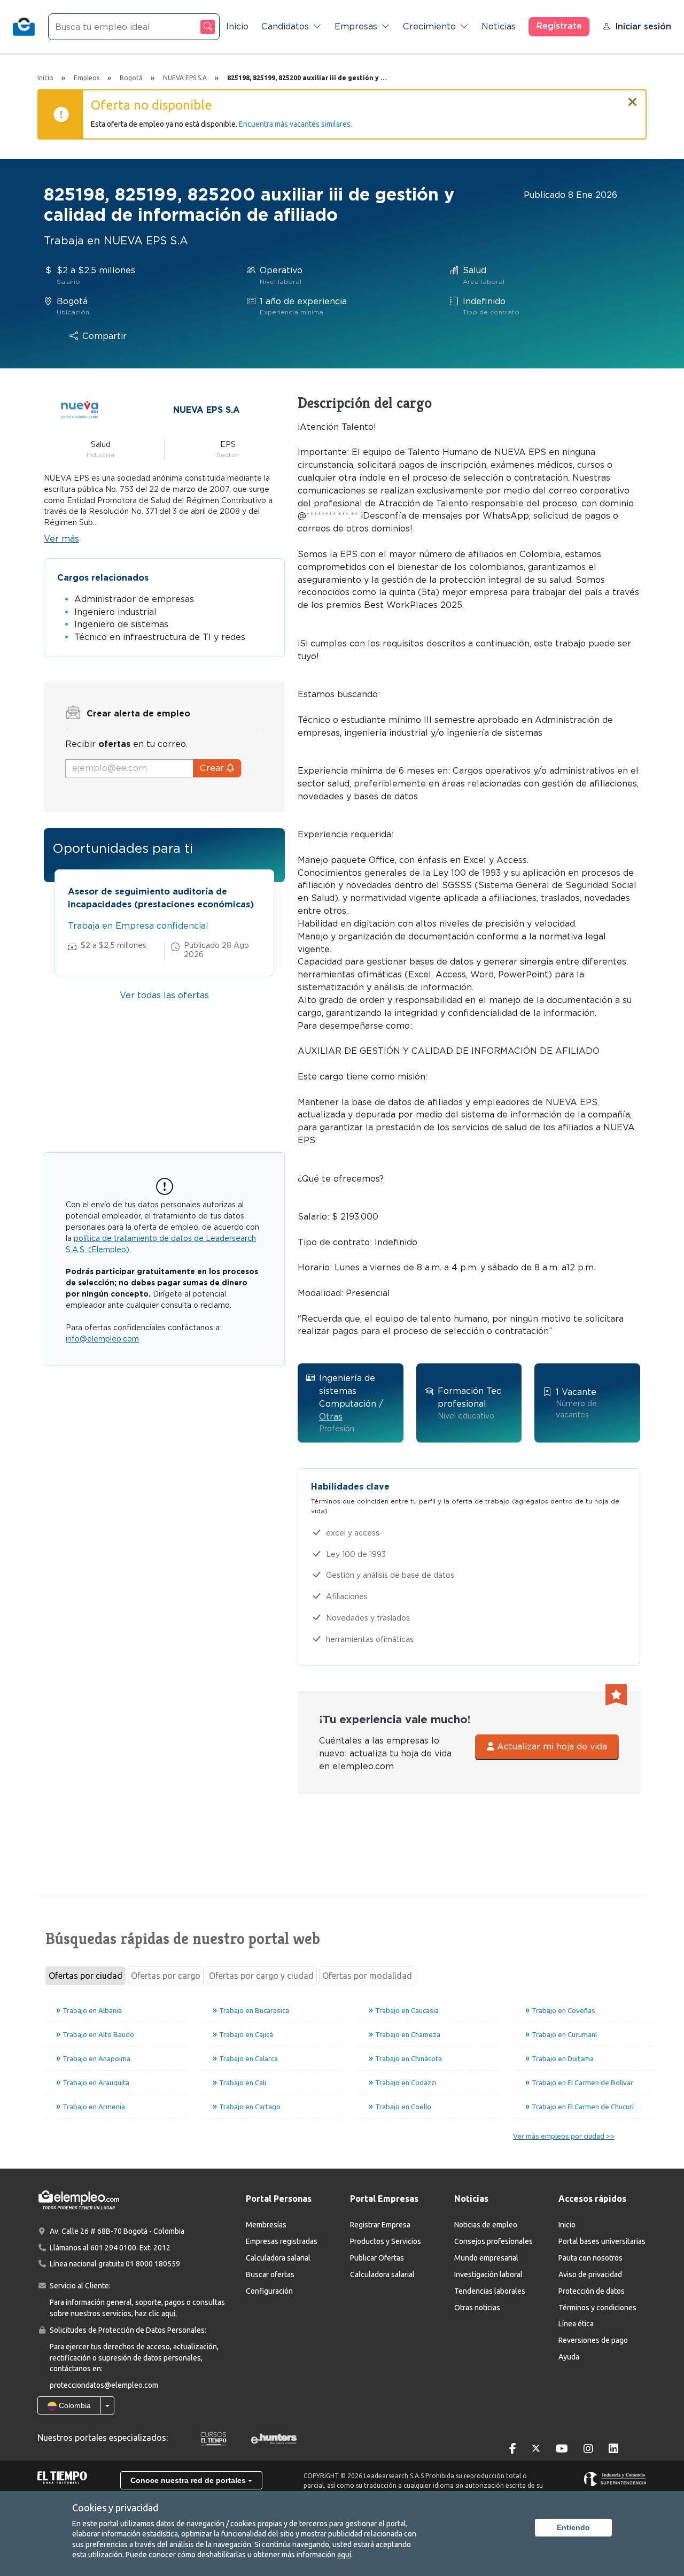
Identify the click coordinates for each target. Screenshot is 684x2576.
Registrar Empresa (380, 2225)
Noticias (499, 26)
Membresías (266, 2225)
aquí (344, 2555)
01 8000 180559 (153, 2264)
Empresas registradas (282, 2241)
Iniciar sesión (643, 26)
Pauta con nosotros (590, 2258)
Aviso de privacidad (590, 2274)
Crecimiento (429, 26)
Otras (331, 1417)
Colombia (74, 2405)
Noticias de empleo (486, 2225)
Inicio (237, 26)
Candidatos (285, 26)
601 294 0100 (113, 2248)
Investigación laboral (488, 2274)
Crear (213, 768)
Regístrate (559, 26)
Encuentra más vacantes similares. (296, 124)
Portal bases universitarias (602, 2241)
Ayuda (569, 2357)
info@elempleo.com (102, 1339)
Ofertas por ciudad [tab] (85, 1976)
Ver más (61, 539)
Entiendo (573, 2527)
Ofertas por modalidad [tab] (367, 1976)
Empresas (356, 26)
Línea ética (576, 2324)
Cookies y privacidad (115, 2508)
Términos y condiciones (597, 2308)
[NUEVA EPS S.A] (80, 409)
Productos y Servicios (386, 2241)
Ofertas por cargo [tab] (166, 1976)
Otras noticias (477, 2308)
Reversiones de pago (593, 2340)
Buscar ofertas (270, 2274)
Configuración (269, 2291)
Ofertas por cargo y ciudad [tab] (261, 1976)
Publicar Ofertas (377, 2258)
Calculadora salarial (278, 2258)
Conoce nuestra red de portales (189, 2480)
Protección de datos (592, 2291)
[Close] (633, 97)
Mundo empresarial (486, 2258)
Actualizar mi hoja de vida (551, 1746)
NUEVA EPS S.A (207, 410)
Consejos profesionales (493, 2241)
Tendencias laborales (490, 2291)
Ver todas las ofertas (164, 995)
